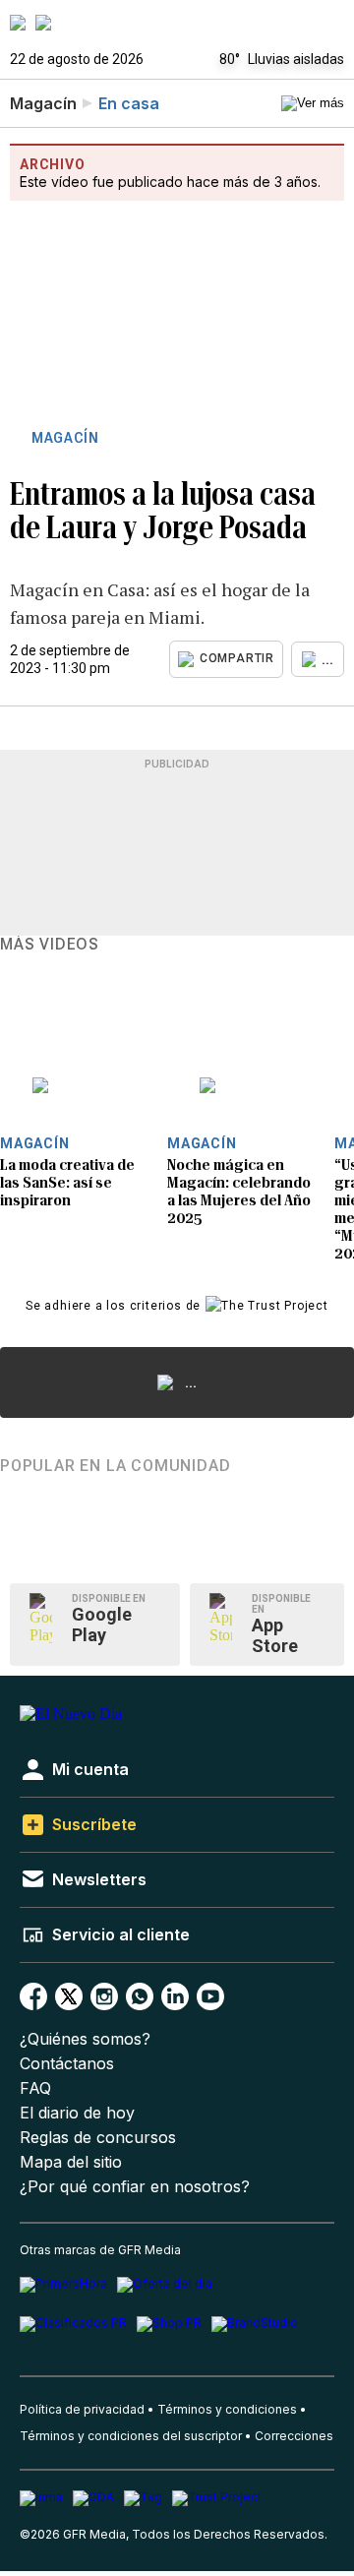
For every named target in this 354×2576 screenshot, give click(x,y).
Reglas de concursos (98, 2138)
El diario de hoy (77, 2113)
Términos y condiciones (227, 2409)
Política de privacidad (82, 2409)
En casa (129, 103)
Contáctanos (67, 2064)
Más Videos (50, 945)
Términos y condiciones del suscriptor (131, 2436)
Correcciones (294, 2436)
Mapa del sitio (71, 2162)
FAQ (35, 2088)
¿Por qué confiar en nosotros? (135, 2187)
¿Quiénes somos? (85, 2039)
